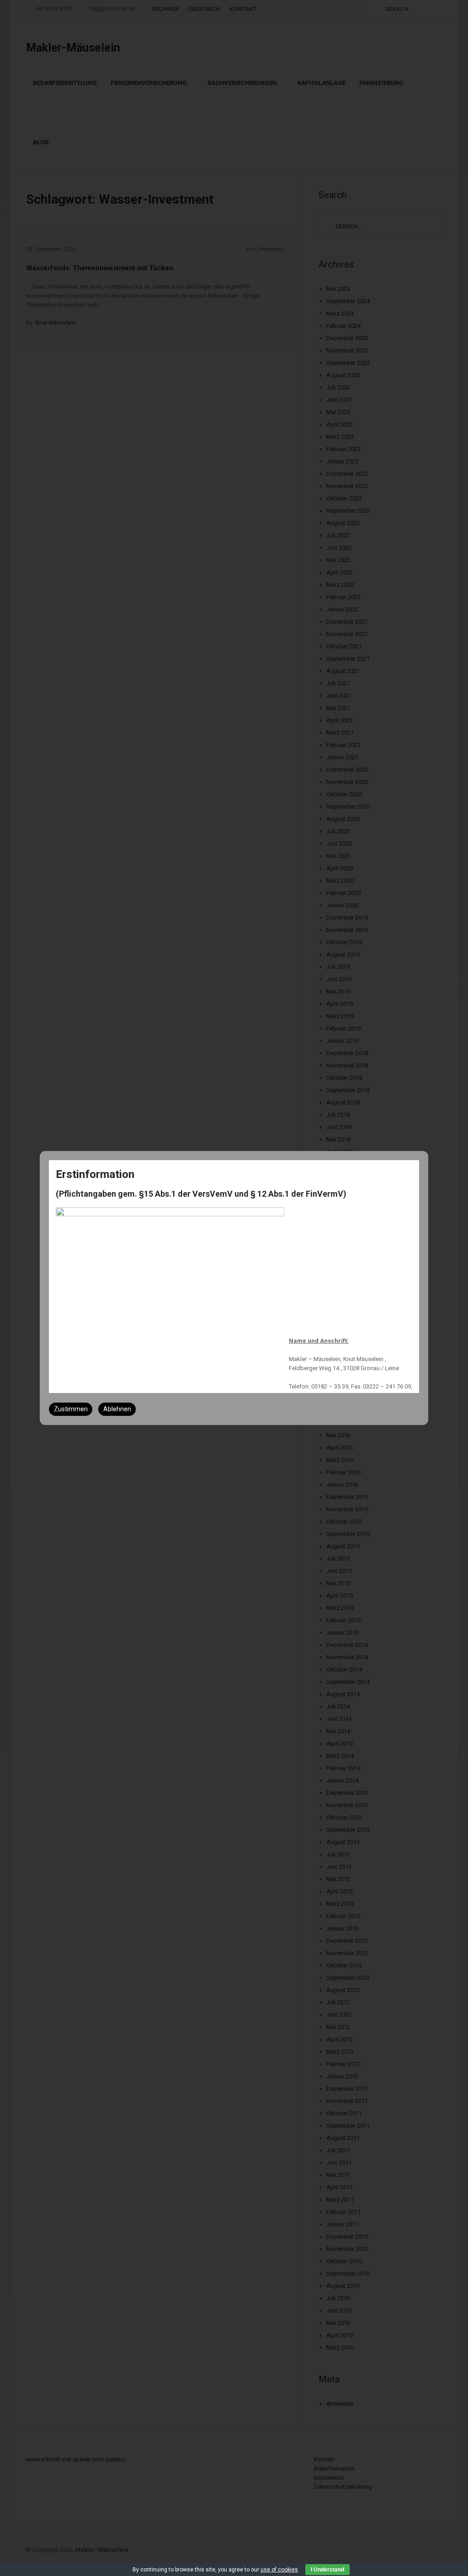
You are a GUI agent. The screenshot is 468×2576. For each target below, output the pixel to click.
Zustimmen (71, 1409)
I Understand (327, 2570)
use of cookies (279, 2570)
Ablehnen (117, 1409)
